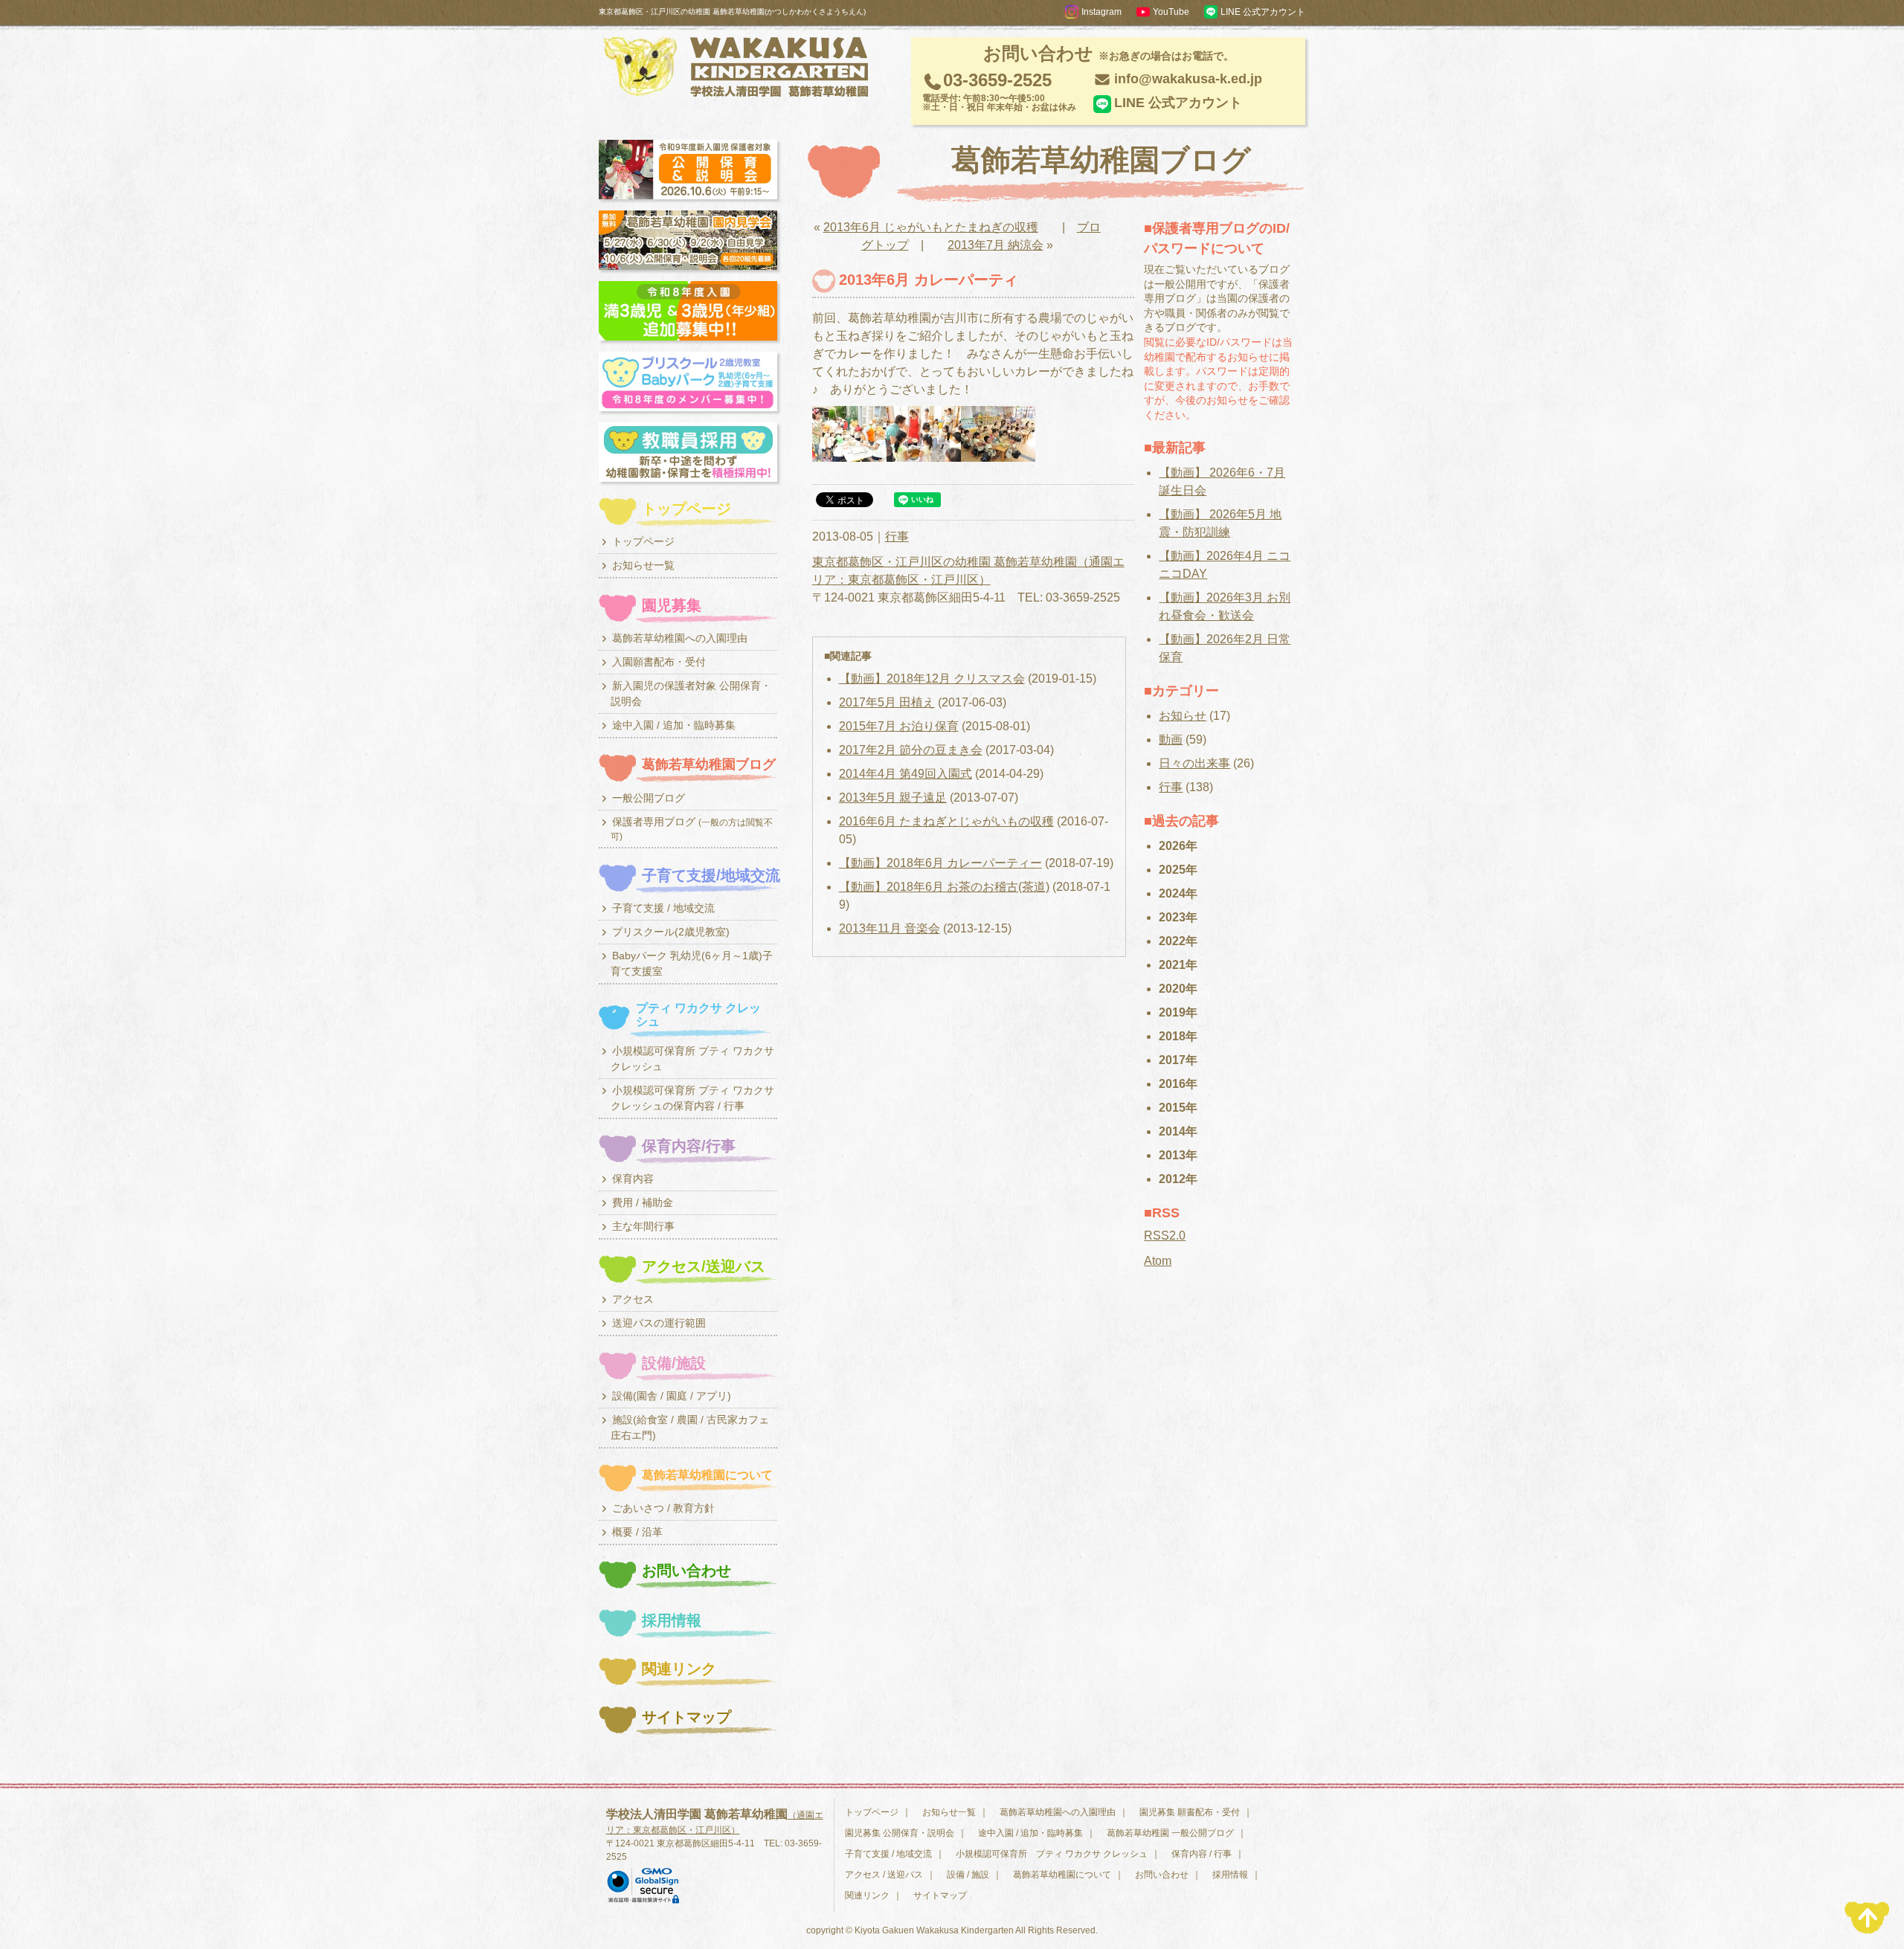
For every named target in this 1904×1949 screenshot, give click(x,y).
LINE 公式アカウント (1178, 103)
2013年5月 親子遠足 (893, 798)
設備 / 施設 (968, 1875)
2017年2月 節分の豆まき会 (911, 750)
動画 (1171, 740)
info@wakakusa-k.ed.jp (1188, 79)
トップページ (872, 1812)
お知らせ (1183, 716)
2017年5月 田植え (887, 702)
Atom (1158, 1261)
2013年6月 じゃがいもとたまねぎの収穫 (931, 227)
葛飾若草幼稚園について (1062, 1875)
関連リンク (867, 1895)
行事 (897, 537)
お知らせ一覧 (949, 1812)
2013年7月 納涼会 (996, 245)
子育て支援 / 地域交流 (888, 1854)
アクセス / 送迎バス (884, 1875)
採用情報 (1230, 1875)
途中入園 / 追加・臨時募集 (1030, 1833)
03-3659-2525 (999, 91)
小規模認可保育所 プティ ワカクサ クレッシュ (1052, 1854)
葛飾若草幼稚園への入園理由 (1058, 1812)
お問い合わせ (1162, 1875)
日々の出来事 (1194, 763)
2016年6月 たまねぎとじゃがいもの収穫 (946, 821)
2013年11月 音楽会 (890, 928)
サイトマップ (940, 1895)
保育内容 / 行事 (1202, 1854)
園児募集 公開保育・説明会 (900, 1833)
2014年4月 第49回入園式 (906, 774)
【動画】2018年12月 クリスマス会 (932, 679)
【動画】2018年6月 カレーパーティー (940, 863)
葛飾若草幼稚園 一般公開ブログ (1170, 1833)
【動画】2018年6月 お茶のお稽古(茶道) (944, 887)
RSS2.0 (1165, 1236)
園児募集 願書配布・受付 (1190, 1812)
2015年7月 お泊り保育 (899, 726)
